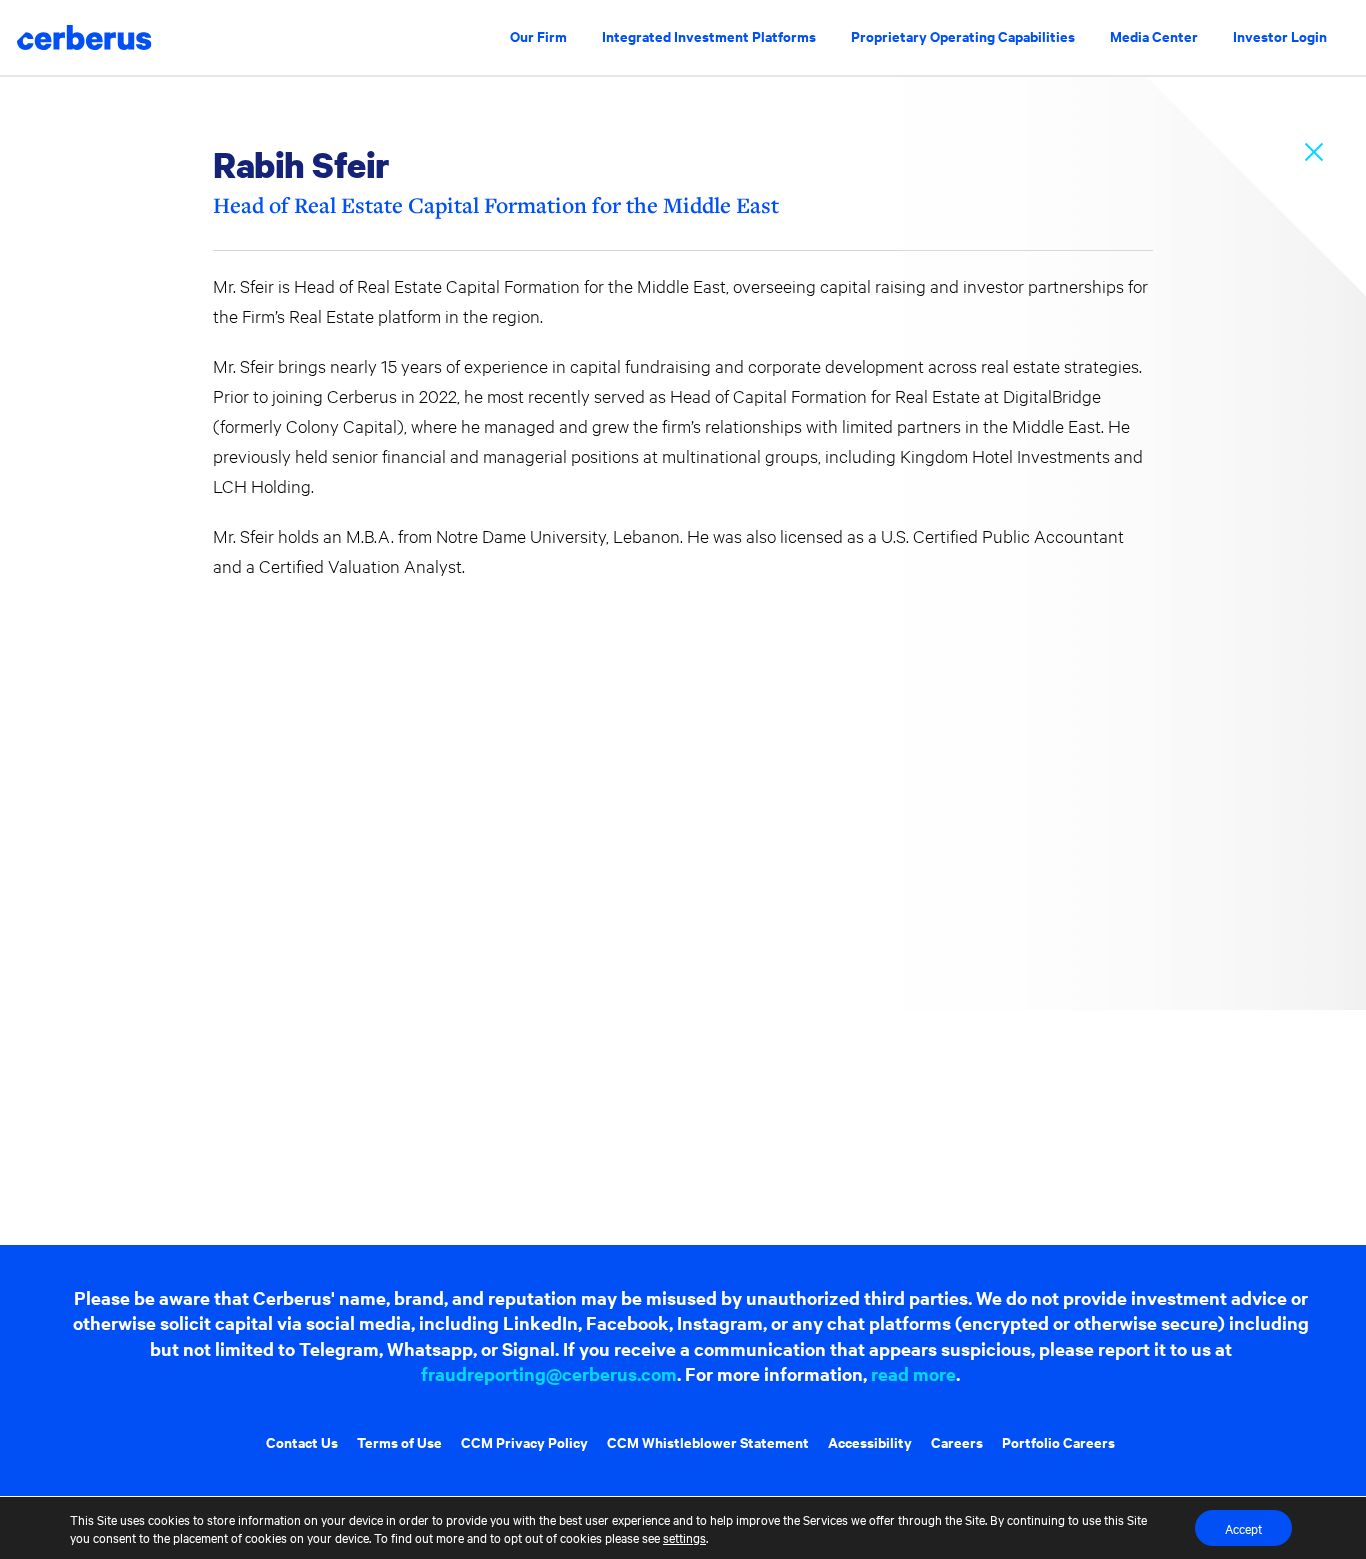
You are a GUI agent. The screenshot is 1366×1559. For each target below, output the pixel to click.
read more (913, 1373)
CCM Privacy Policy (524, 1441)
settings (684, 1537)
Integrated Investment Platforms (709, 35)
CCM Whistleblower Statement (708, 1441)
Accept (1243, 1528)
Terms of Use (399, 1441)
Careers (957, 1441)
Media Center (1154, 35)
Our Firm (538, 35)
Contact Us (302, 1441)
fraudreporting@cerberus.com (549, 1373)
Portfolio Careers (1058, 1441)
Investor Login (1280, 35)
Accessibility (870, 1441)
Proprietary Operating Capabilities (963, 35)
